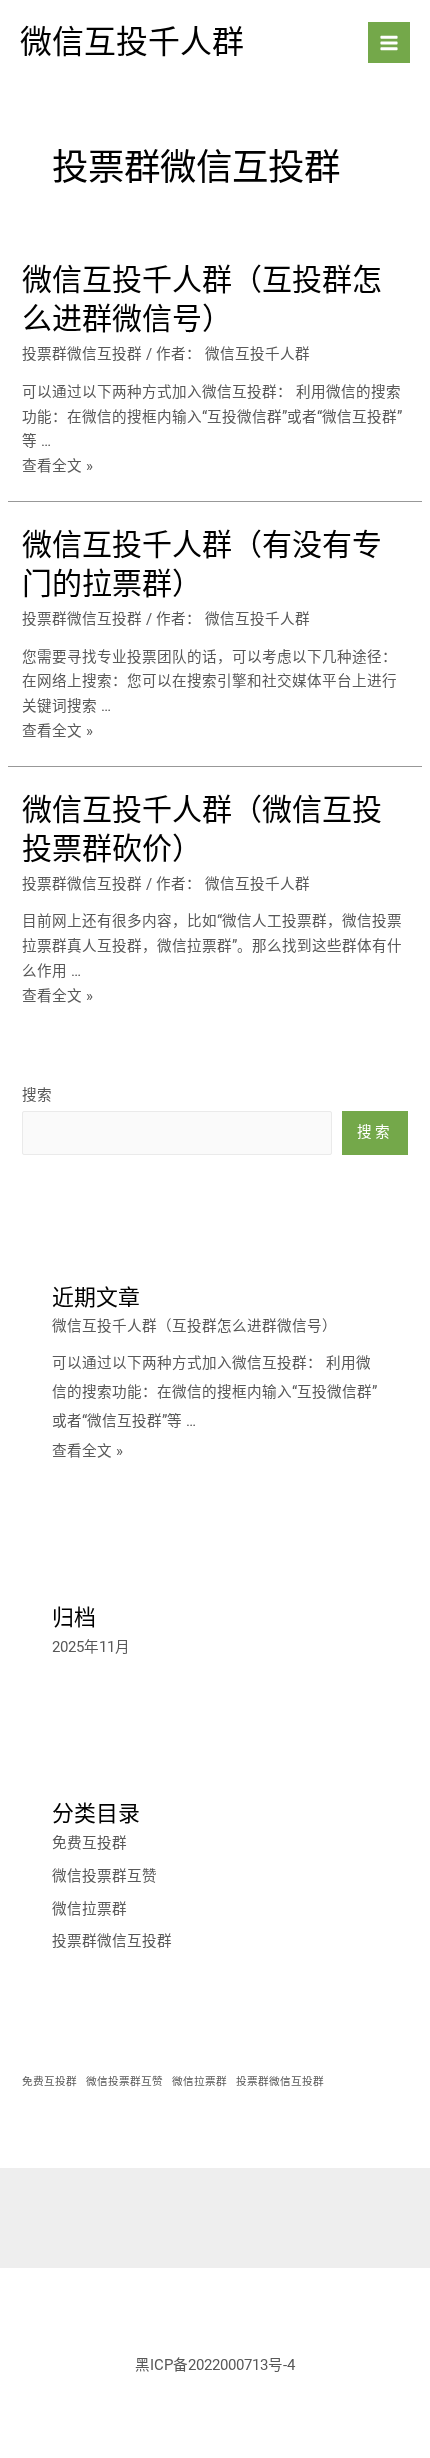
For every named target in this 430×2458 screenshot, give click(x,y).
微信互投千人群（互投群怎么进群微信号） (202, 299)
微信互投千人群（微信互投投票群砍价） (202, 829)
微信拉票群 (89, 1909)
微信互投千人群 (132, 42)
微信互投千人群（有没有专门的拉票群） (202, 564)
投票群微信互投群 (82, 354)
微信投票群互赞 (104, 1876)
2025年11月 (91, 1647)
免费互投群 (89, 1843)
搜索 (37, 1095)
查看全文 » (57, 466)
